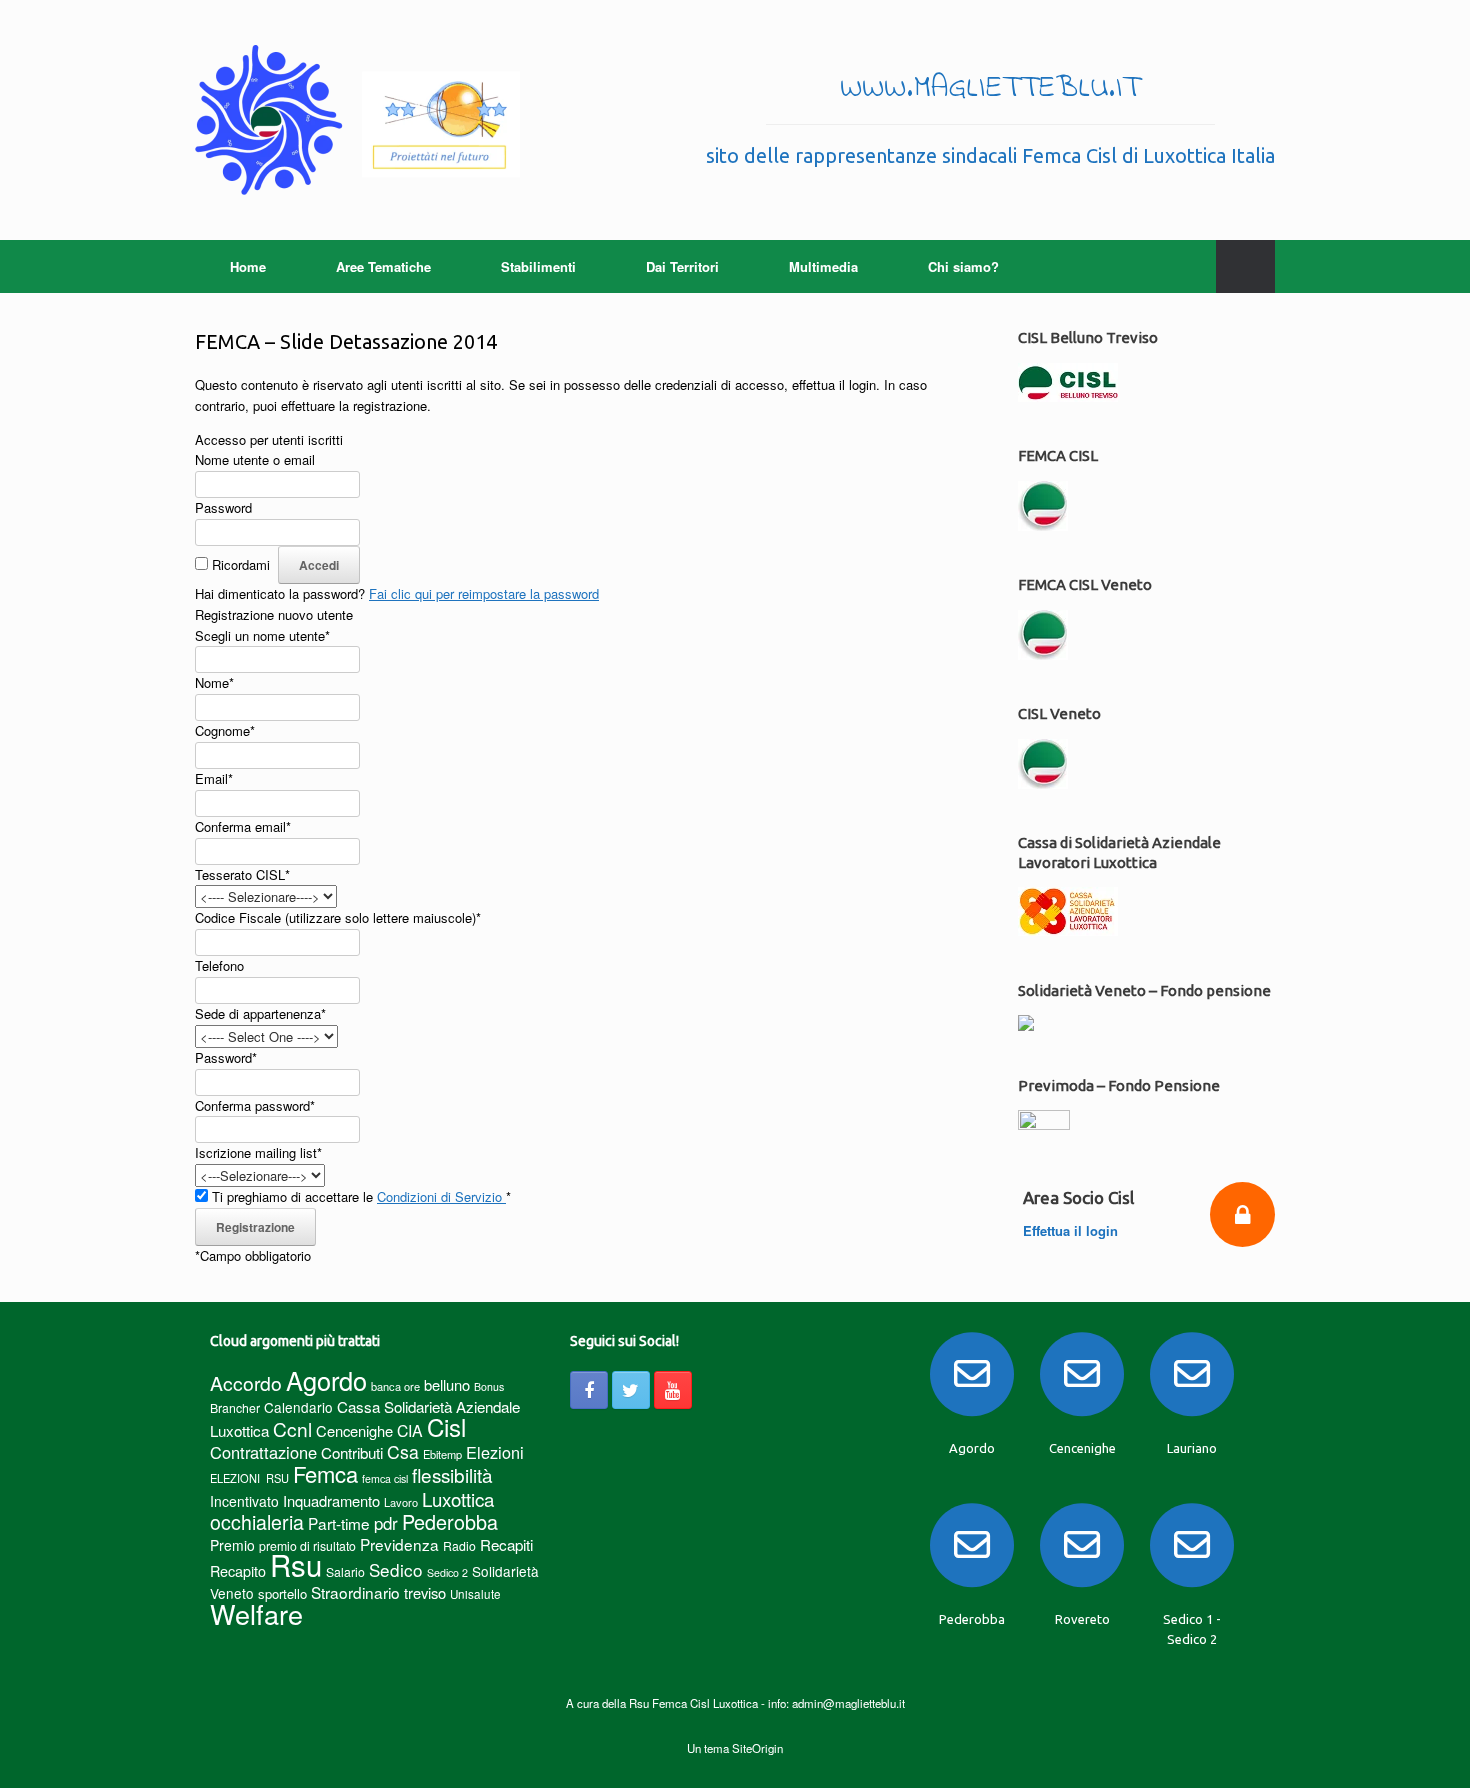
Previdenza (399, 1544)
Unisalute (475, 1594)
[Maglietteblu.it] (357, 120)
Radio (459, 1545)
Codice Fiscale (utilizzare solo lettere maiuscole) (338, 917)
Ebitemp (442, 1454)
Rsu (296, 1564)
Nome (214, 682)
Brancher (235, 1407)
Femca (325, 1473)
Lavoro (401, 1502)
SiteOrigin (757, 1748)
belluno (447, 1384)
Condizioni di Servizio (441, 1196)
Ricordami (241, 564)
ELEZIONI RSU (249, 1478)
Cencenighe (354, 1430)
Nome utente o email (255, 459)
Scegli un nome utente (262, 635)
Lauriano (1192, 1448)
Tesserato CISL (242, 874)
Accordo (246, 1383)
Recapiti (506, 1544)
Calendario (298, 1407)
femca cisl (385, 1478)
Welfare (256, 1613)
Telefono (219, 965)
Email (214, 778)
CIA (410, 1430)
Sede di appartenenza (260, 1013)
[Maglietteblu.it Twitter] (631, 1390)
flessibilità (452, 1474)
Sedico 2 (447, 1572)
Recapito (238, 1570)
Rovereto (1082, 1619)
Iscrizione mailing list (258, 1152)
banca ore (395, 1386)
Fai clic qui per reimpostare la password (484, 593)
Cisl (446, 1426)
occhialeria (257, 1522)
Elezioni (495, 1452)
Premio (232, 1545)
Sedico (396, 1569)
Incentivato (244, 1501)
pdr (386, 1523)
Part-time (339, 1523)
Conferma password (255, 1105)
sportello (282, 1593)
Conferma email (243, 826)
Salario (345, 1571)
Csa (403, 1451)
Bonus (489, 1386)
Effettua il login (1072, 1230)
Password (223, 507)
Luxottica (458, 1498)
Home (248, 266)
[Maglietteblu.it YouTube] (673, 1390)
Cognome (225, 730)
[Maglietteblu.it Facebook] (589, 1390)
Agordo (326, 1380)
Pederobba (450, 1521)
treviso (425, 1592)
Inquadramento (331, 1500)
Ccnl (292, 1428)
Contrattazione (263, 1452)
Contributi (352, 1452)
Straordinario (355, 1592)
